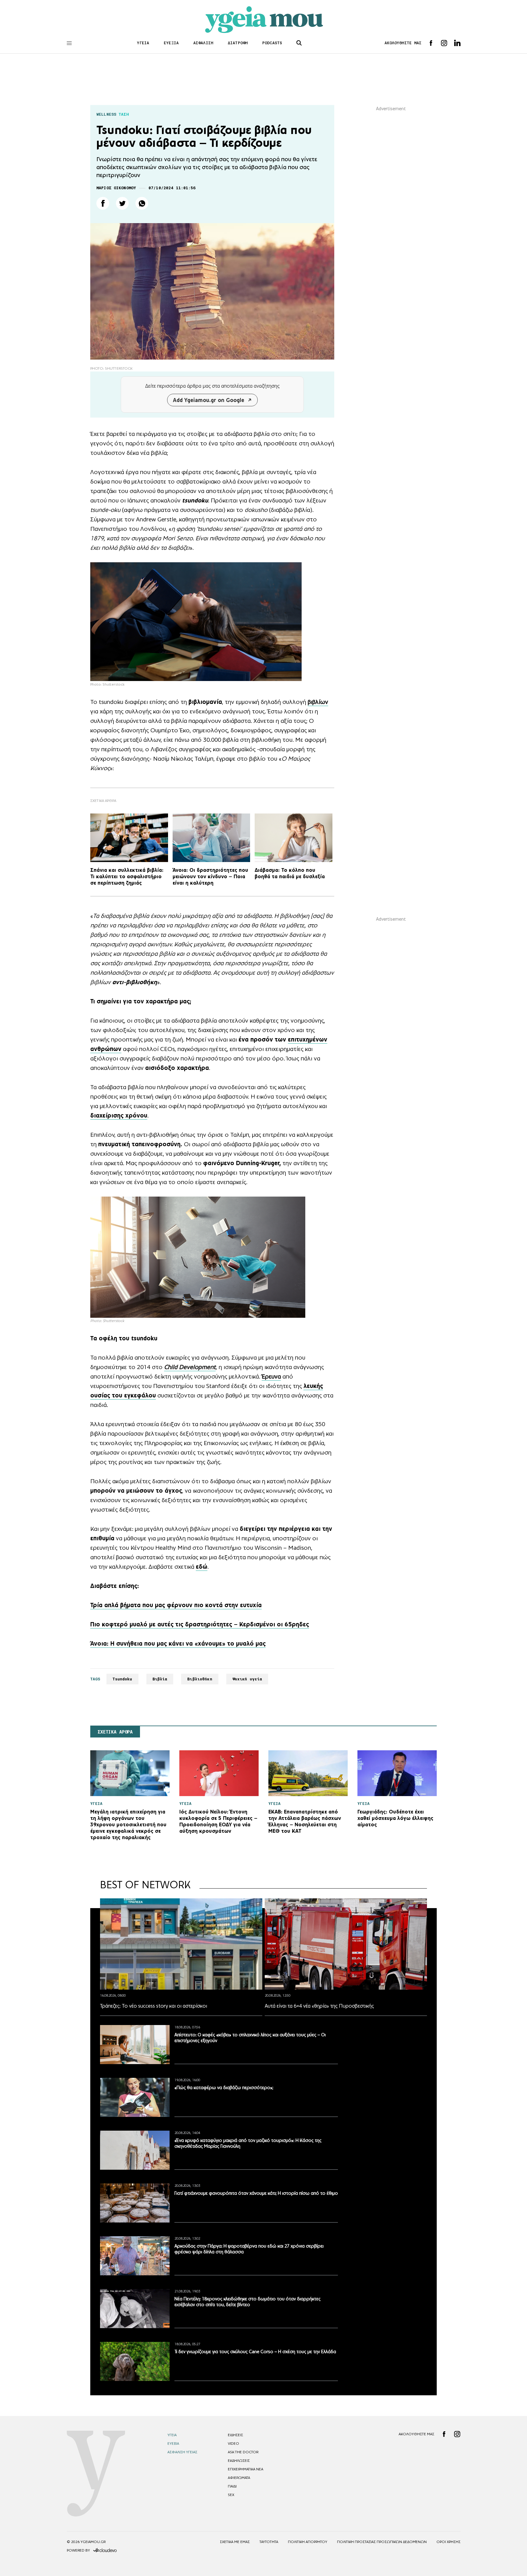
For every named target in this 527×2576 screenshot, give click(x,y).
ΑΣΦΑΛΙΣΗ (203, 43)
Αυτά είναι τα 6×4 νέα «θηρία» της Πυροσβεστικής (319, 2006)
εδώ (202, 1567)
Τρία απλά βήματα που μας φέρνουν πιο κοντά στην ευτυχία (176, 1605)
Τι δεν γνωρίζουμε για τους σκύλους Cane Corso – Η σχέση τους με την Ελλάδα (255, 2351)
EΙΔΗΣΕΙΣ (235, 2435)
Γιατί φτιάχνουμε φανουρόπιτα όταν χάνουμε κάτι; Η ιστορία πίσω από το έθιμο (256, 2193)
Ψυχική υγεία (247, 1679)
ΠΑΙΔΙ (232, 2486)
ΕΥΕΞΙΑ (171, 43)
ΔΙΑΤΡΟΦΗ (238, 43)
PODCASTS (272, 43)
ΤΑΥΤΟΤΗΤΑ (269, 2542)
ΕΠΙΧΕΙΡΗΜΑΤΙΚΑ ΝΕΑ (246, 2469)
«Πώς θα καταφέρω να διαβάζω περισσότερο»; (224, 2087)
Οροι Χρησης (448, 2542)
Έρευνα (271, 1376)
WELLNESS (106, 114)
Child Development (190, 1367)
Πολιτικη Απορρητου (308, 2542)
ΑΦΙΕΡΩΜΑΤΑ (239, 2478)
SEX (231, 2495)
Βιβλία (160, 1679)
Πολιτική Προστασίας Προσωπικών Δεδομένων (382, 2542)
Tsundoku (122, 1679)
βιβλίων (318, 702)
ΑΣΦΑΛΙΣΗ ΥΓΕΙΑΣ (182, 2452)
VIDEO (233, 2444)
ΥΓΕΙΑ (143, 43)
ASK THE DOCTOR (243, 2452)
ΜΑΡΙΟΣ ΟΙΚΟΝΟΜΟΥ (116, 188)
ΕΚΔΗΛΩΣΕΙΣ (239, 2461)
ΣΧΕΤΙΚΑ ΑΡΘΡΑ (115, 1732)
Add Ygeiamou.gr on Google (209, 400)
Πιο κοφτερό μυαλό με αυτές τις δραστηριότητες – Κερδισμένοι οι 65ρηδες (200, 1624)
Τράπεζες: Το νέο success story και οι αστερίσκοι (154, 2006)
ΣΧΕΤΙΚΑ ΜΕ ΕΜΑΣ (235, 2542)
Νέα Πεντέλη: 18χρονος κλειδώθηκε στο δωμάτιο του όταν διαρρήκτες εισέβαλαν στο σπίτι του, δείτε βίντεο (247, 2302)
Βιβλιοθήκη (200, 1679)
